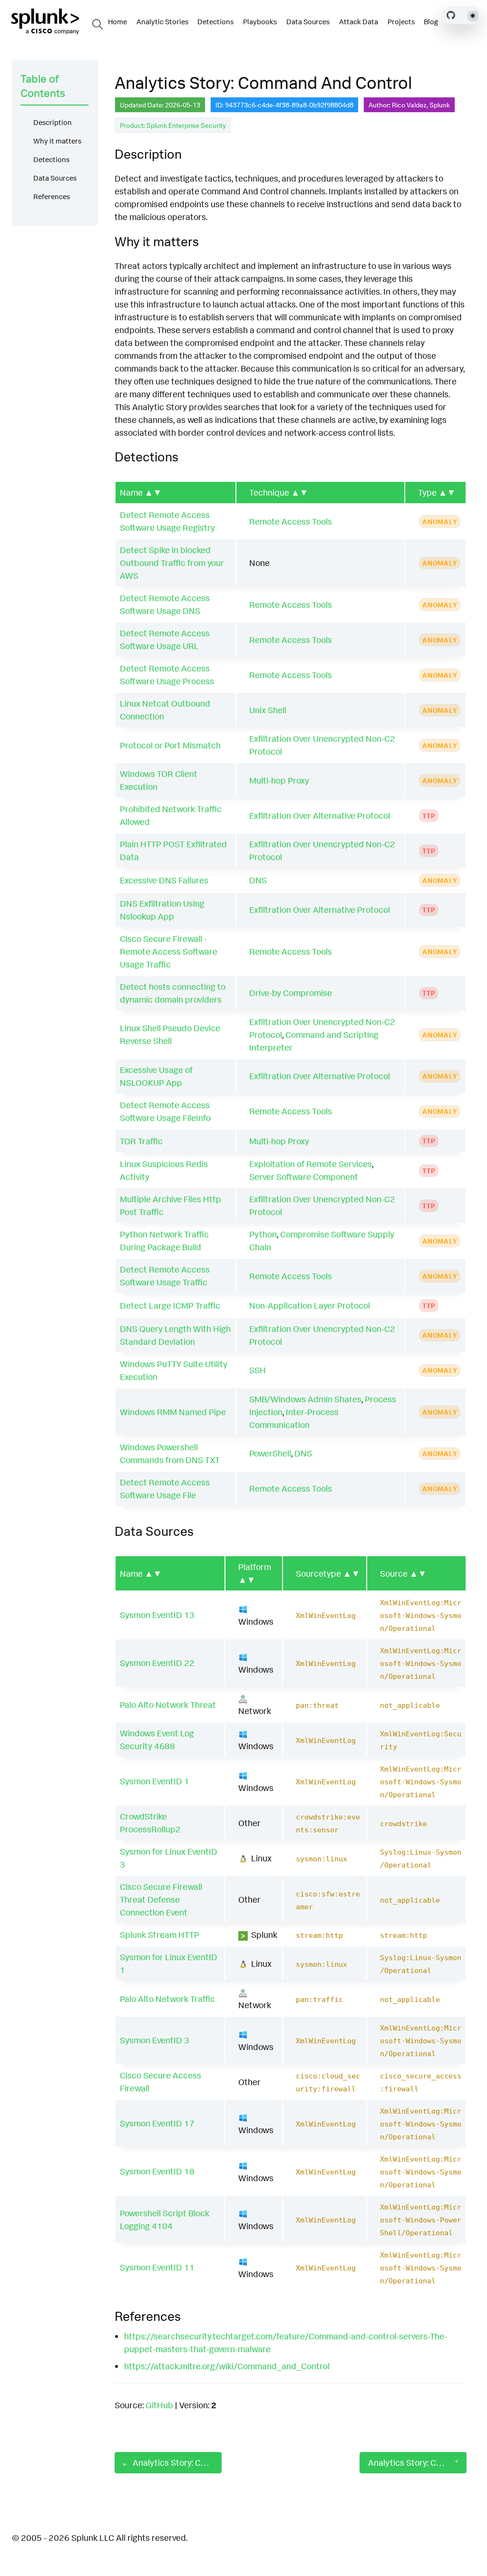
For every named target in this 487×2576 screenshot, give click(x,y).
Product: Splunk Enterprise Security (173, 125)
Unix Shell (268, 710)
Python (263, 1234)
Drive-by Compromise (291, 993)
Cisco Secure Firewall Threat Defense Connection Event (161, 1899)
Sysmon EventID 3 (155, 2040)
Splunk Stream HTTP (160, 1934)
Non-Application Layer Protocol (310, 1305)
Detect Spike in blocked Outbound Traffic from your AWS (172, 563)
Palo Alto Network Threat (168, 1705)
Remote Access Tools (291, 521)
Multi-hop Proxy (279, 780)
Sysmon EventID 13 (157, 1615)
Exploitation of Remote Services (311, 1164)
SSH (258, 1370)
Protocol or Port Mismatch (170, 745)
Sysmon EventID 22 (157, 1663)
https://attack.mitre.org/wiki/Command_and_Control (227, 2366)
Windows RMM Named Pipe (173, 1412)
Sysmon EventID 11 (157, 2267)
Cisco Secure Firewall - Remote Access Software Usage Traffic (169, 951)
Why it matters (57, 141)
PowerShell (270, 1453)
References (52, 196)
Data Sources (55, 178)
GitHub (159, 2405)
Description (53, 122)
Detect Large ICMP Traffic (170, 1305)
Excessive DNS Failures (164, 880)
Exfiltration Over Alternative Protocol (320, 815)
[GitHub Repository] (451, 15)
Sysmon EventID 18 (157, 2171)
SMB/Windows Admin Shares (305, 1399)
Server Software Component (304, 1177)
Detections (51, 159)
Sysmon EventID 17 (157, 2123)
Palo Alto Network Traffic (167, 1999)
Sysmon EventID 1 (155, 1781)
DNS (258, 880)
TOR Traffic (141, 1141)
